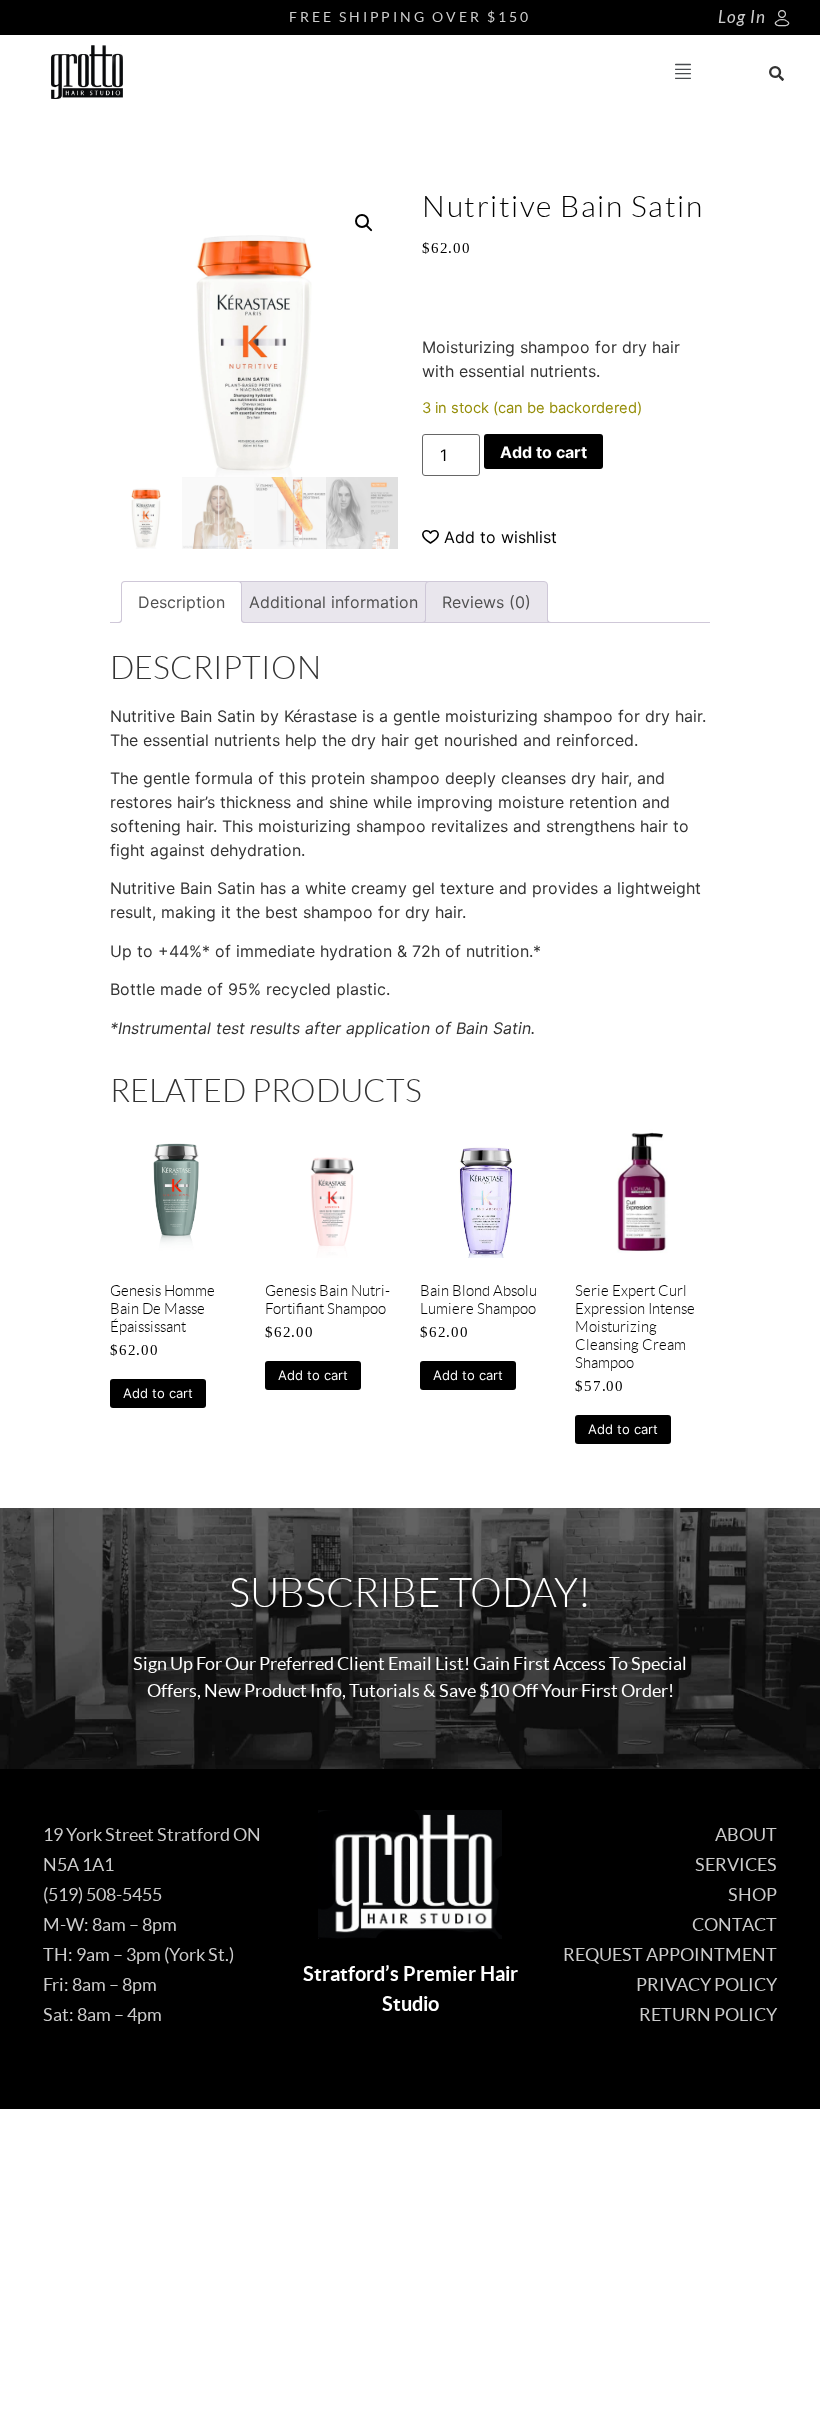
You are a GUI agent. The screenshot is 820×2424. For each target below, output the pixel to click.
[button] (683, 72)
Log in (742, 17)
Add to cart (543, 452)
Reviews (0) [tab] (486, 602)
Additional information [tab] (333, 602)
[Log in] (782, 18)
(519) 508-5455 (102, 1894)
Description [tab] (181, 602)
